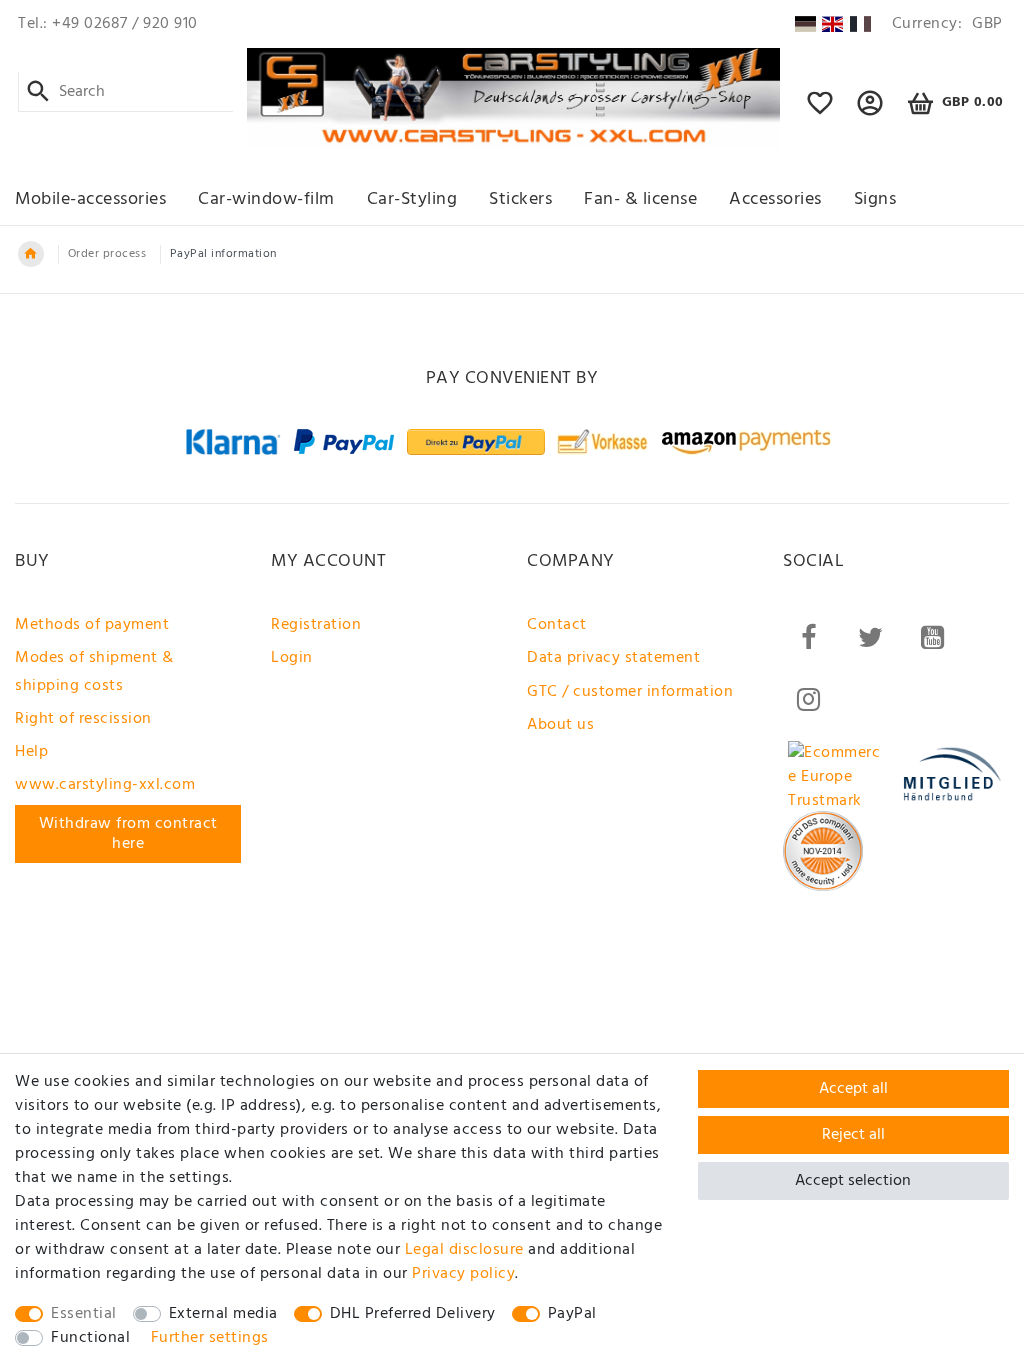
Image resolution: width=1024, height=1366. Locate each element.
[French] (860, 24)
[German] (804, 24)
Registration (316, 625)
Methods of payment (92, 625)
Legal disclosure (464, 1250)
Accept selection (853, 1181)
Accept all (853, 1089)
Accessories (775, 199)
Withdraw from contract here (128, 834)
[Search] (38, 92)
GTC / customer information (630, 692)
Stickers (520, 199)
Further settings (210, 1338)
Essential (84, 1314)
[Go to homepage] (31, 254)
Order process (107, 254)
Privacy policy (463, 1274)
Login (292, 658)
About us (560, 725)
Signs (875, 199)
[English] (832, 24)
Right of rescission (83, 719)
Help (31, 752)
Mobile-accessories (90, 199)
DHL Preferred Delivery (413, 1314)
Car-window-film (266, 199)
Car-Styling (412, 199)
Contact (557, 625)
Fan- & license (640, 199)
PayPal (572, 1314)
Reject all (853, 1135)
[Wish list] (820, 112)
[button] (870, 112)
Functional (90, 1338)
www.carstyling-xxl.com (105, 785)
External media (223, 1314)
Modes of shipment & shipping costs (94, 671)
